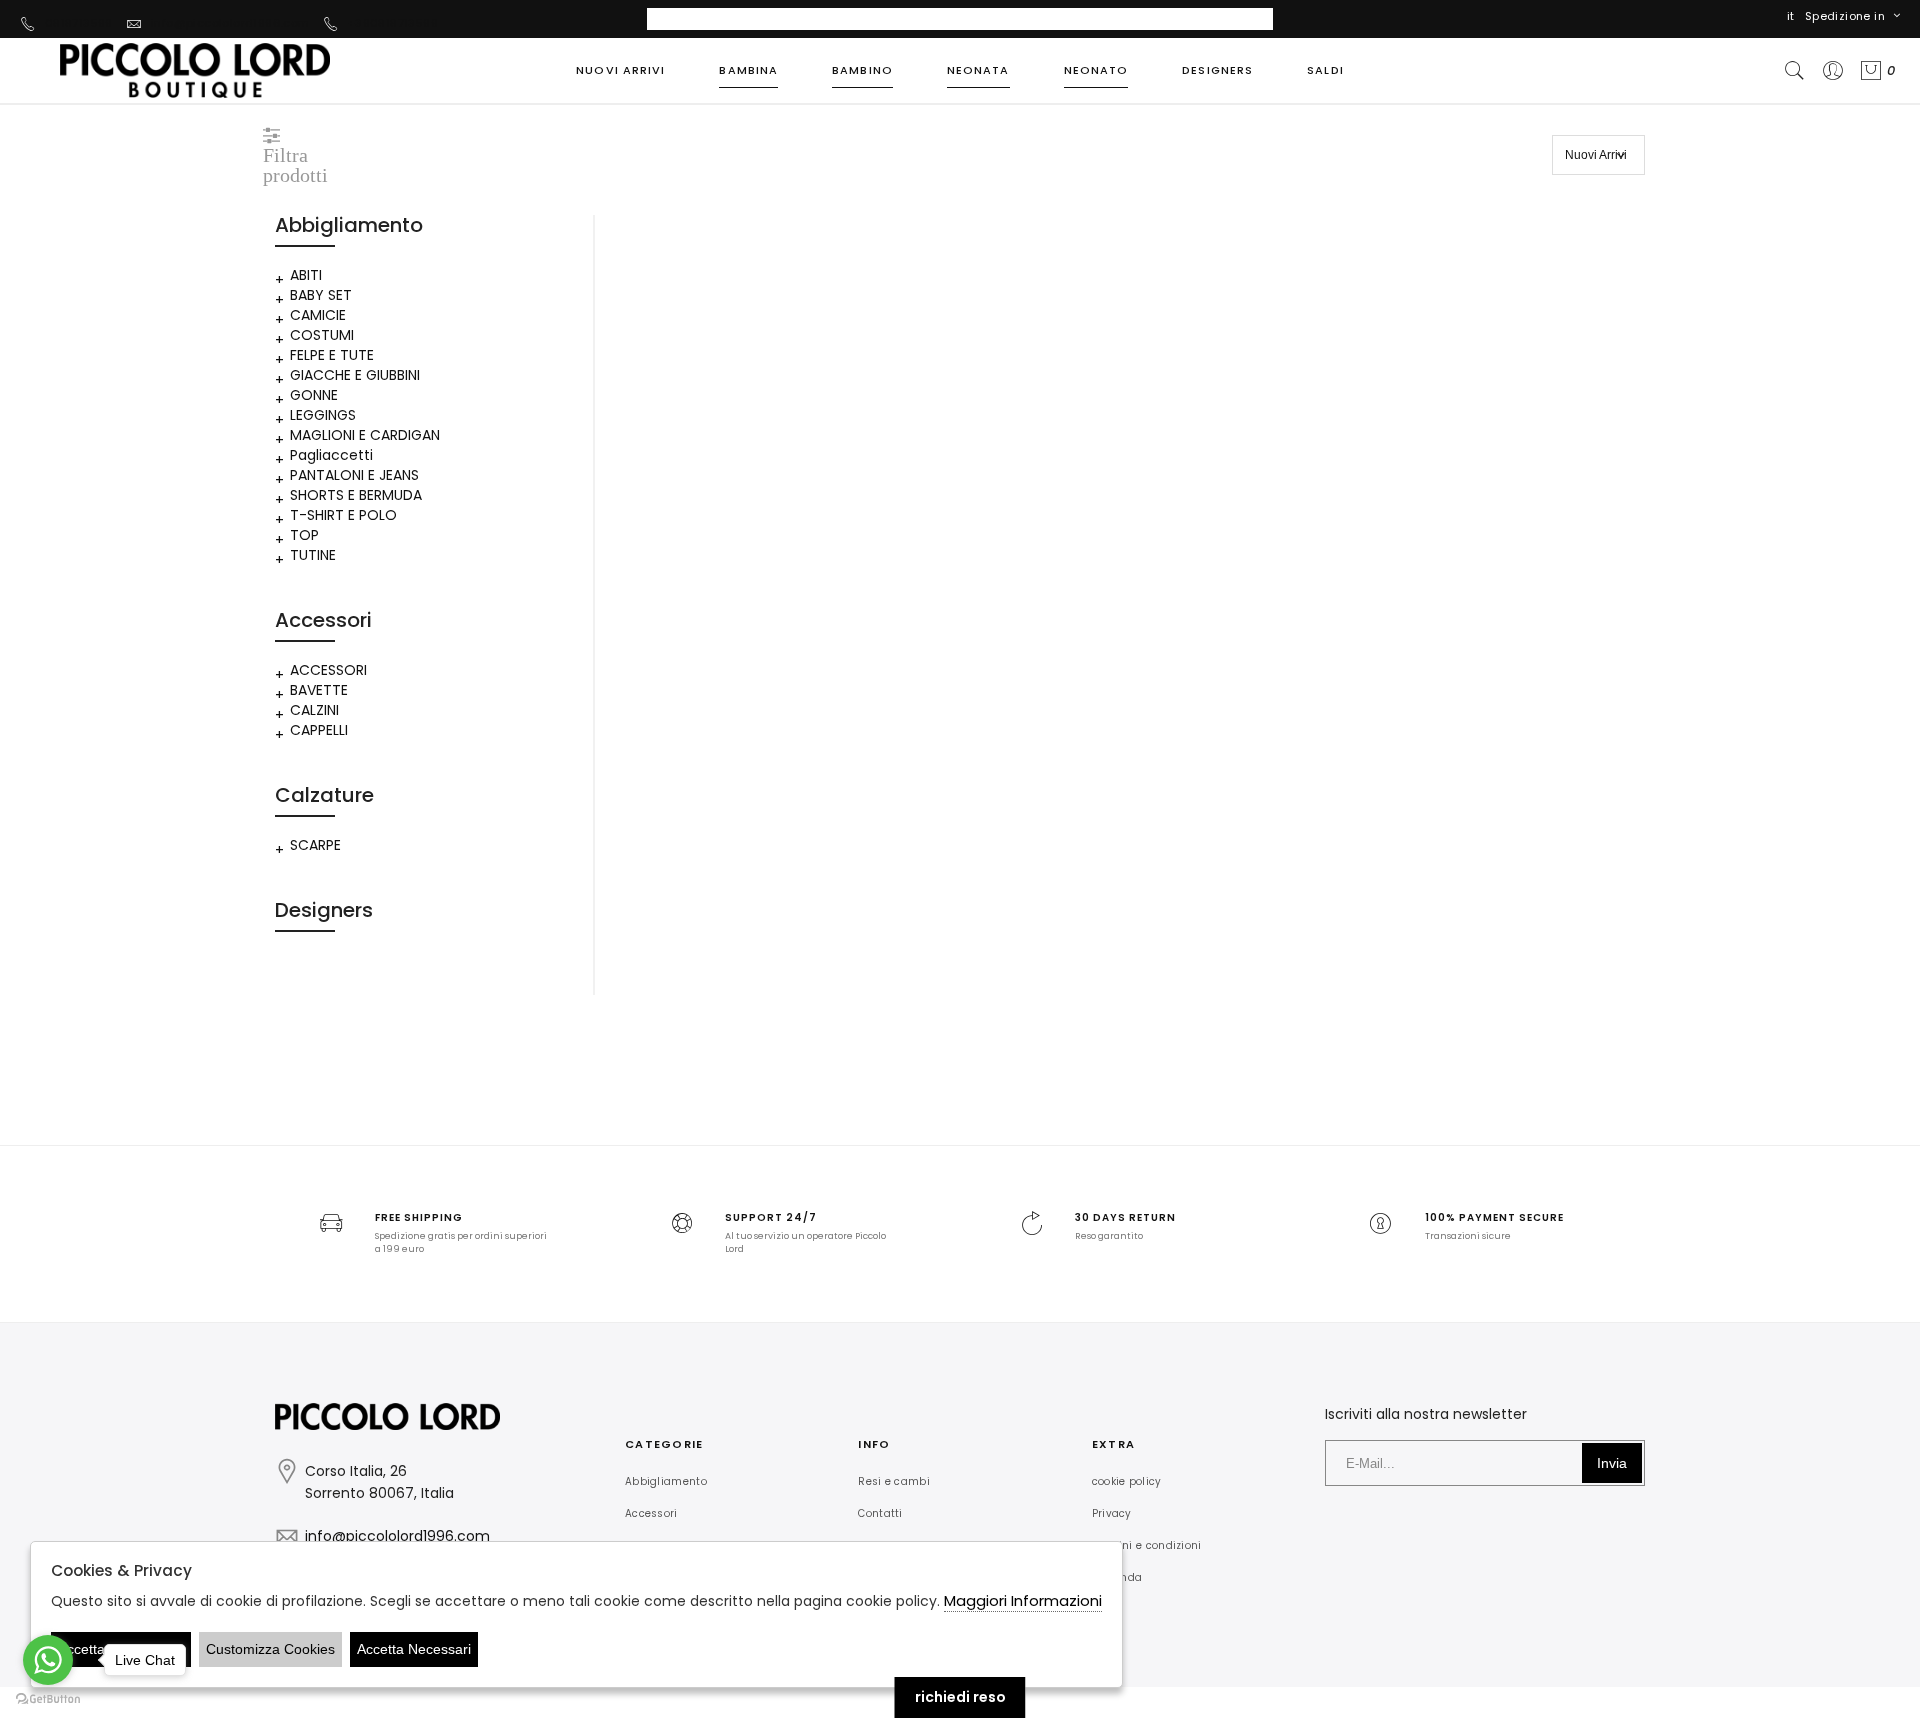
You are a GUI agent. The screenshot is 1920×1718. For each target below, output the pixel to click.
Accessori (651, 1513)
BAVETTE (319, 690)
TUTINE (313, 555)
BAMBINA (748, 70)
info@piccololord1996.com (230, 23)
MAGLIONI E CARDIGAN (365, 435)
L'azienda (1117, 1577)
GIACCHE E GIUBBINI (355, 375)
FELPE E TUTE (332, 355)
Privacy (1112, 1513)
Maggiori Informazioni (1023, 1600)
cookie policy (1127, 1481)
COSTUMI (322, 335)
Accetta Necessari (414, 1649)
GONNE (314, 395)
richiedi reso (960, 1697)
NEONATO (1096, 70)
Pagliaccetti (331, 455)
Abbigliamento (666, 1481)
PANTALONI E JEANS (354, 475)
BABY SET (321, 295)
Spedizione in (1845, 16)
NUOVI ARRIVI (620, 70)
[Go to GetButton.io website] (48, 1698)
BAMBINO (862, 70)
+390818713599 (393, 23)
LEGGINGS (323, 415)
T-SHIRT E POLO (343, 515)
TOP (304, 535)
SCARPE (315, 845)
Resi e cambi (894, 1481)
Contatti (880, 1513)
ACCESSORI (328, 670)
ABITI (306, 275)
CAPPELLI (319, 730)
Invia (1612, 1463)
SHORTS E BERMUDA (356, 495)
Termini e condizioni (1147, 1545)
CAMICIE (318, 315)
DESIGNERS (1217, 70)
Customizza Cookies (270, 1649)
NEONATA (978, 70)
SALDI (1325, 70)
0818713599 (79, 23)
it (1791, 16)
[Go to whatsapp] (48, 1660)
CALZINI (314, 710)
